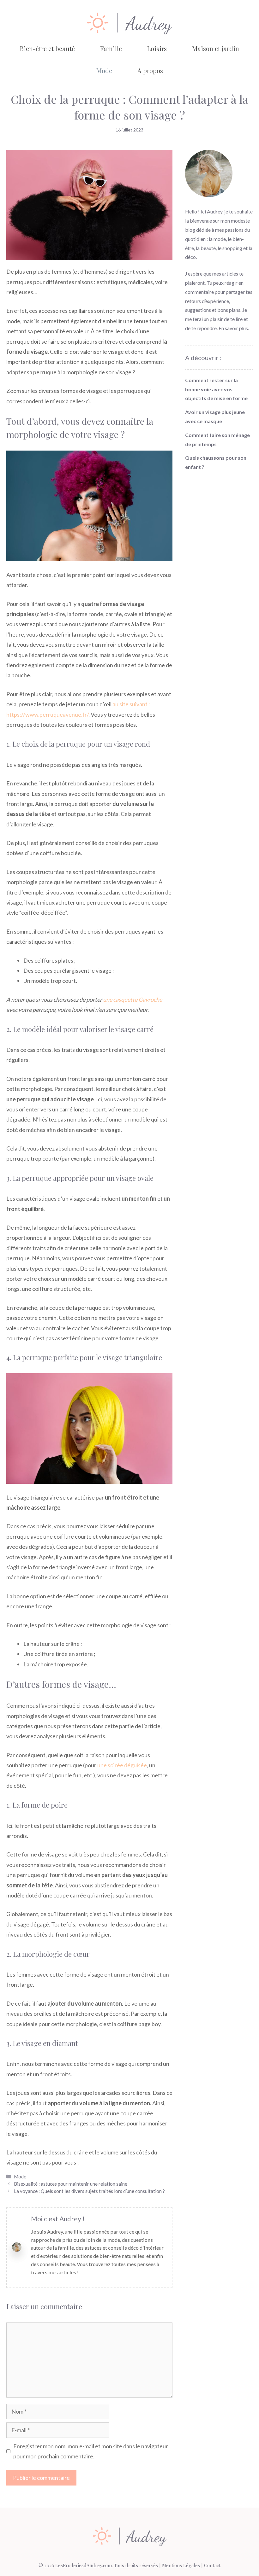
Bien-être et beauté (47, 48)
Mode (104, 70)
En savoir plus (233, 328)
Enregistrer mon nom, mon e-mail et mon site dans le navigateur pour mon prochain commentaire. (91, 2451)
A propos (150, 70)
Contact (212, 2565)
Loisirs (157, 48)
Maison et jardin (216, 48)
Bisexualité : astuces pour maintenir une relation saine (71, 2184)
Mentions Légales (181, 2565)
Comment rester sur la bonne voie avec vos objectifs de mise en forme (216, 389)
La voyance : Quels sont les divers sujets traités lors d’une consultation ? (90, 2191)
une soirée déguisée (122, 1765)
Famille (111, 48)
